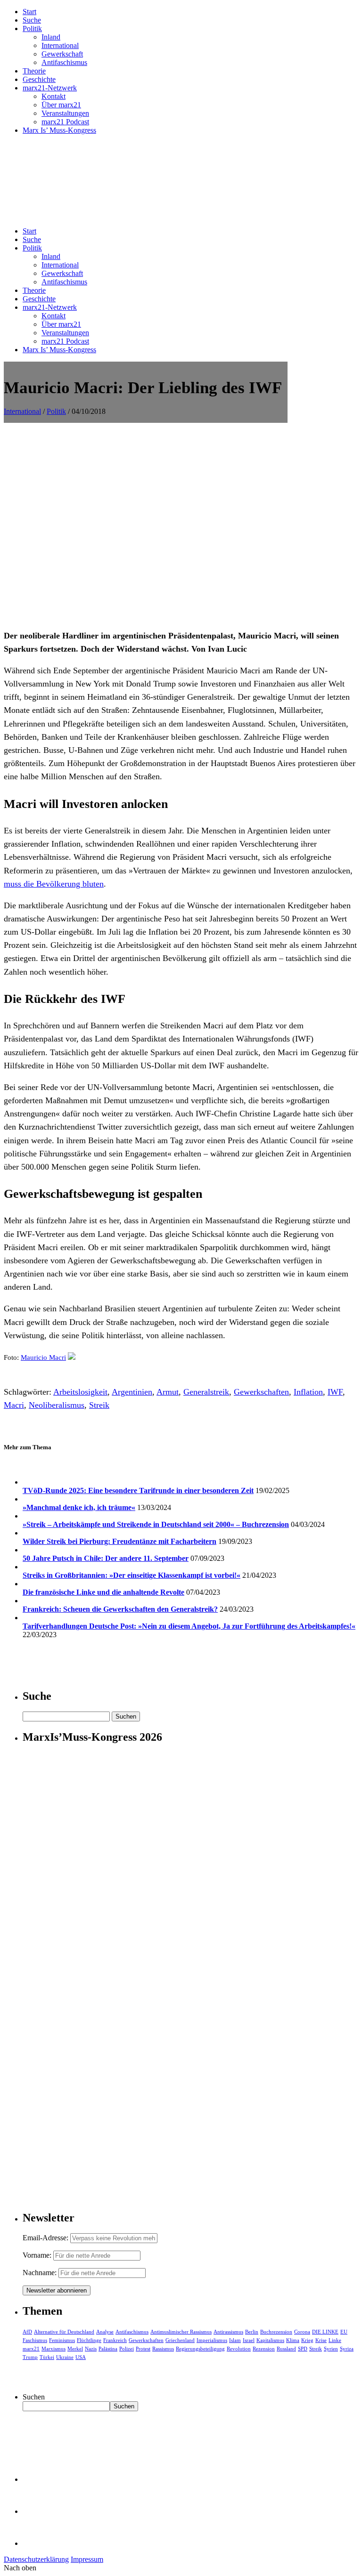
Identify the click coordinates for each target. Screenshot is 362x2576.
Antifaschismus (64, 62)
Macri (14, 1405)
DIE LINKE (325, 2332)
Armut (168, 1392)
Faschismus (35, 2340)
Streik (99, 1405)
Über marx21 (61, 105)
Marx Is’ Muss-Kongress (59, 130)
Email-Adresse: (46, 2238)
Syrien (331, 2349)
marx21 (31, 2349)
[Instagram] (38, 2543)
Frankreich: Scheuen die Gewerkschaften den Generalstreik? (120, 1609)
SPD (303, 2349)
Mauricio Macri (43, 1357)
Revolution (239, 2349)
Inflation (308, 1392)
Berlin (252, 2332)
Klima (293, 2340)
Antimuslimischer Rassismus (181, 2332)
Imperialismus (212, 2340)
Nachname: (40, 2273)
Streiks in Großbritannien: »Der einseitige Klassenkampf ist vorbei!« (132, 1575)
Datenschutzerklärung (36, 2559)
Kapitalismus (270, 2340)
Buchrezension (276, 2332)
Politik (32, 28)
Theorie (34, 71)
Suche (32, 20)
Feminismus (62, 2340)
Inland (51, 37)
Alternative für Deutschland (64, 2332)
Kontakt (53, 96)
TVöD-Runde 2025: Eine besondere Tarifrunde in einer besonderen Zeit (138, 1490)
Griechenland (180, 2340)
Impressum (87, 2559)
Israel (249, 2340)
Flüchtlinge (89, 2340)
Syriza (347, 2349)
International (60, 45)
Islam (235, 2340)
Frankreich (115, 2340)
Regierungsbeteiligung (200, 2349)
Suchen (34, 2397)
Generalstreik (206, 1392)
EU (344, 2332)
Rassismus (163, 2349)
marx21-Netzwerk (50, 88)
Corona (302, 2332)
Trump (30, 2357)
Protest (143, 2349)
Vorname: (37, 2255)
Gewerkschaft (62, 54)
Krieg (307, 2340)
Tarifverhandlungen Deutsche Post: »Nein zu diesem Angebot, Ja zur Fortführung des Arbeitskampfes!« (189, 1626)
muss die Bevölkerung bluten (54, 884)
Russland (286, 2349)
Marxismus (53, 2349)
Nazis (91, 2349)
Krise (321, 2340)
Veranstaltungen (65, 113)
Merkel (75, 2349)
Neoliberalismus (57, 1405)
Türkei (47, 2357)
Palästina (108, 2349)
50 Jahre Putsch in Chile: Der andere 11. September (106, 1558)
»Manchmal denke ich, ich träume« (79, 1507)
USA (81, 2357)
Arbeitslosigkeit (80, 1392)
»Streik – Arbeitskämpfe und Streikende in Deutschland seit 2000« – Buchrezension (156, 1524)
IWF (335, 1392)
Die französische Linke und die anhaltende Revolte (103, 1592)
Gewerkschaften (261, 1392)
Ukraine (65, 2357)
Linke (335, 2340)
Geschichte (39, 79)
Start (29, 12)
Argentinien (132, 1392)
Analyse (105, 2332)
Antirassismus (228, 2332)
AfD (27, 2332)
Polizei (127, 2349)
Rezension (264, 2349)
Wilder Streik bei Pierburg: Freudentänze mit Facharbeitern (119, 1541)
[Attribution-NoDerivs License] (72, 1357)
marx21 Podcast (65, 122)
